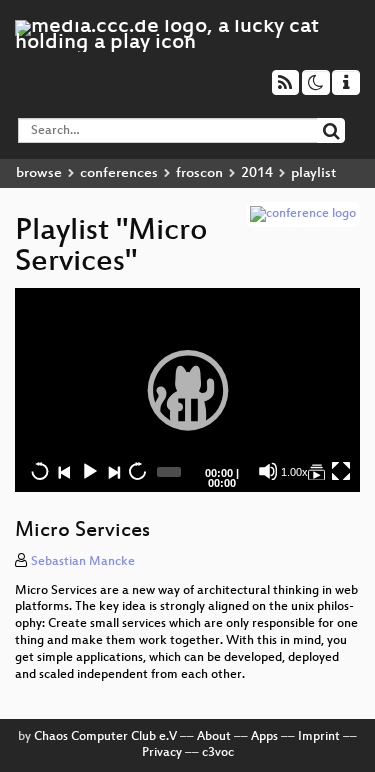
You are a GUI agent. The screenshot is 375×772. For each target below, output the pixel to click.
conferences (119, 173)
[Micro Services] (316, 471)
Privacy (162, 753)
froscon (199, 173)
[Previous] (64, 471)
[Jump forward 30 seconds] (137, 471)
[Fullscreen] (341, 471)
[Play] (188, 390)
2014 (257, 173)
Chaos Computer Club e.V (105, 737)
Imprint (319, 737)
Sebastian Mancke (83, 562)
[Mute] (268, 471)
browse (39, 173)
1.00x (294, 472)
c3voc (218, 753)
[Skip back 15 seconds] (40, 471)
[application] (187, 390)
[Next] (113, 471)
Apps (264, 737)
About (214, 737)
